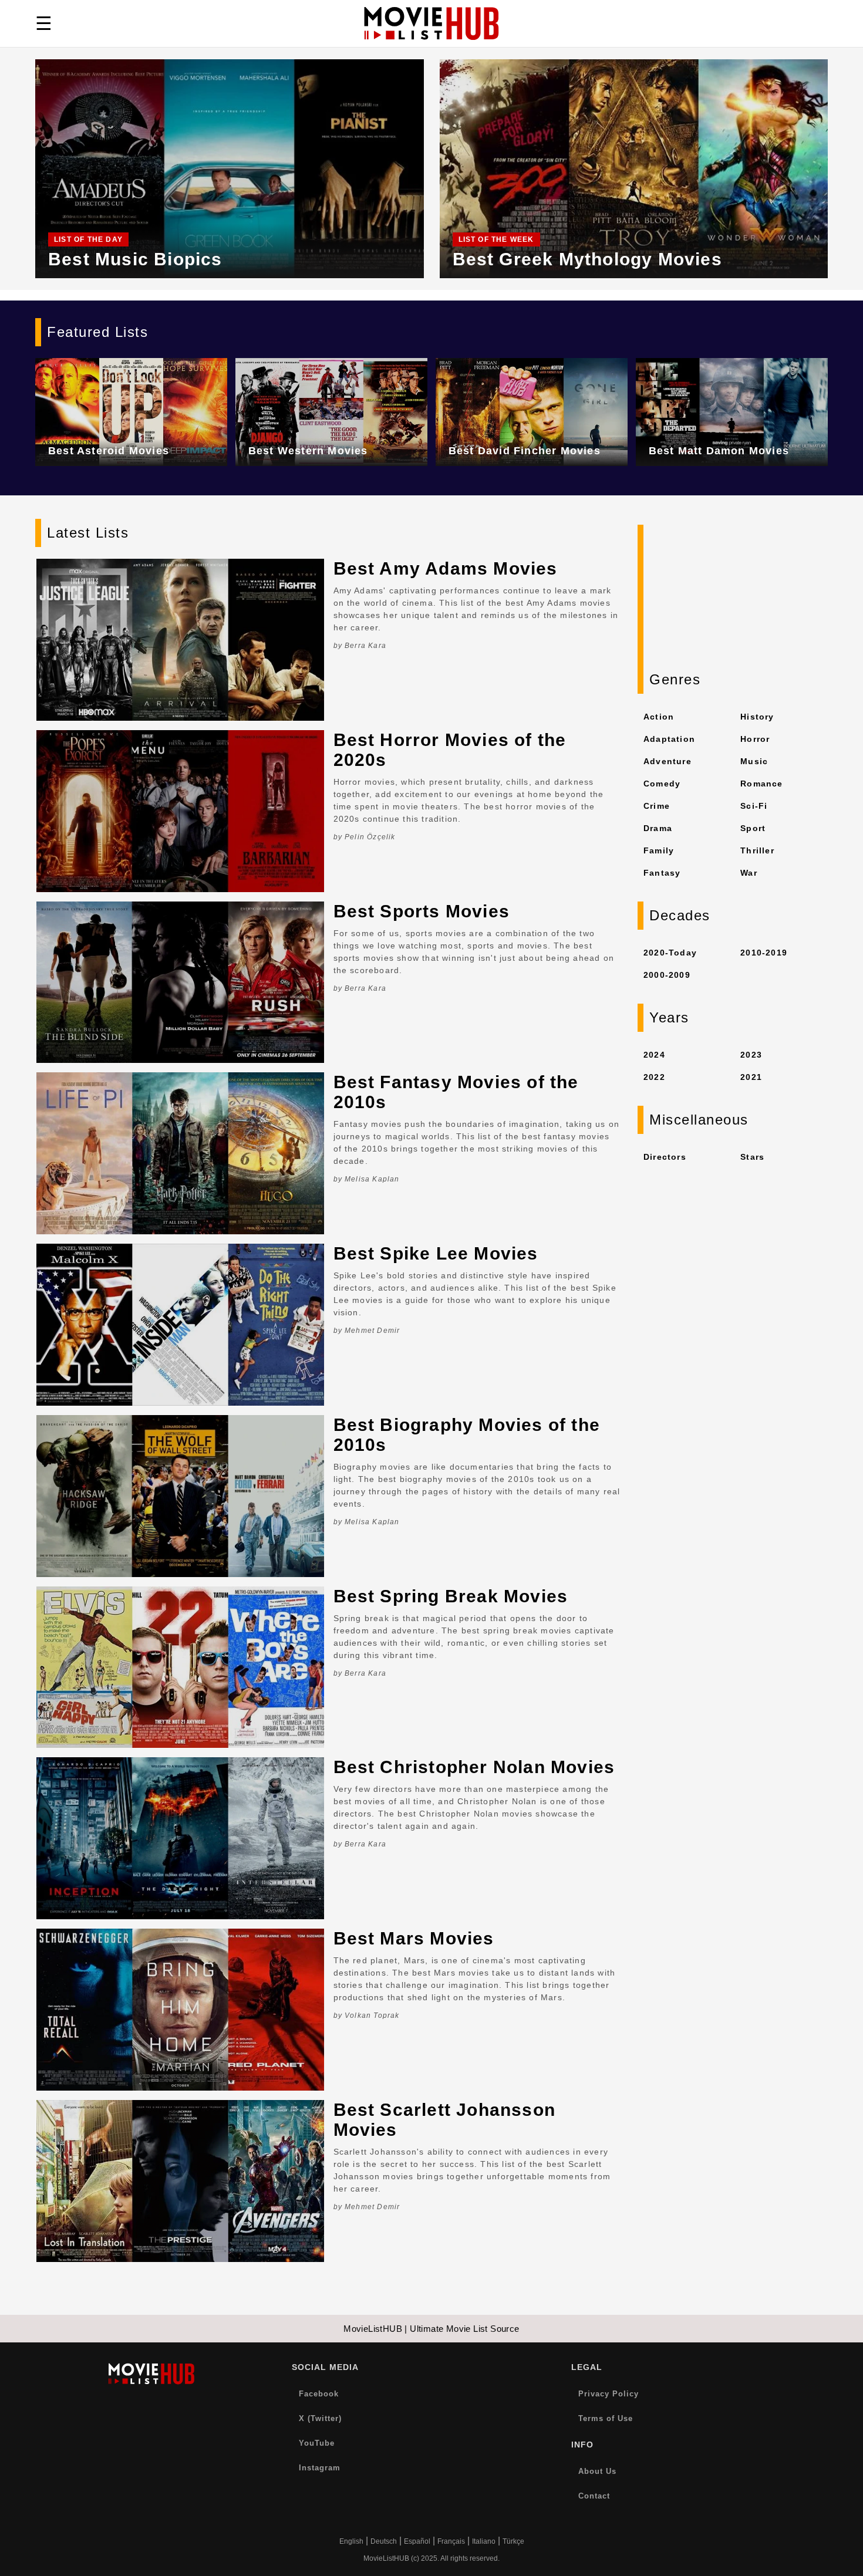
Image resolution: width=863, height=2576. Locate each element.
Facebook (319, 2394)
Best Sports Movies (422, 911)
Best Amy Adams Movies (446, 568)
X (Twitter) (320, 2418)
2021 (751, 1077)
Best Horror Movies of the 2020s (450, 750)
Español (417, 2541)
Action (659, 717)
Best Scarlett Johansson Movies (445, 2120)
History (757, 717)
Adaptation (669, 739)
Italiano (484, 2541)
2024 (654, 1055)
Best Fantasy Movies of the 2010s (456, 1092)
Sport (753, 828)
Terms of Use (606, 2418)
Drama (658, 828)
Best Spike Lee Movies (436, 1253)
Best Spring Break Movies (451, 1596)
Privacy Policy (609, 2394)
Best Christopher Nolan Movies (474, 1767)
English (351, 2541)
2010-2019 (764, 953)
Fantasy (662, 873)
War (749, 873)
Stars (752, 1157)
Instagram (320, 2468)
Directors (665, 1157)
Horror (755, 739)
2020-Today (670, 953)
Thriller (757, 850)
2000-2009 (667, 975)
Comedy (662, 784)
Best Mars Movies (414, 1938)
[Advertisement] (733, 598)
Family (659, 850)
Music (754, 761)
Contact (594, 2496)
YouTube (317, 2443)
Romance (761, 784)
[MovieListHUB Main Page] (431, 23)
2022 (654, 1077)
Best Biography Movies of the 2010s (467, 1435)
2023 (751, 1055)
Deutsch (384, 2541)
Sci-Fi (754, 806)
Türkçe (513, 2541)
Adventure (668, 761)
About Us (597, 2471)
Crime (657, 806)
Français (451, 2541)
